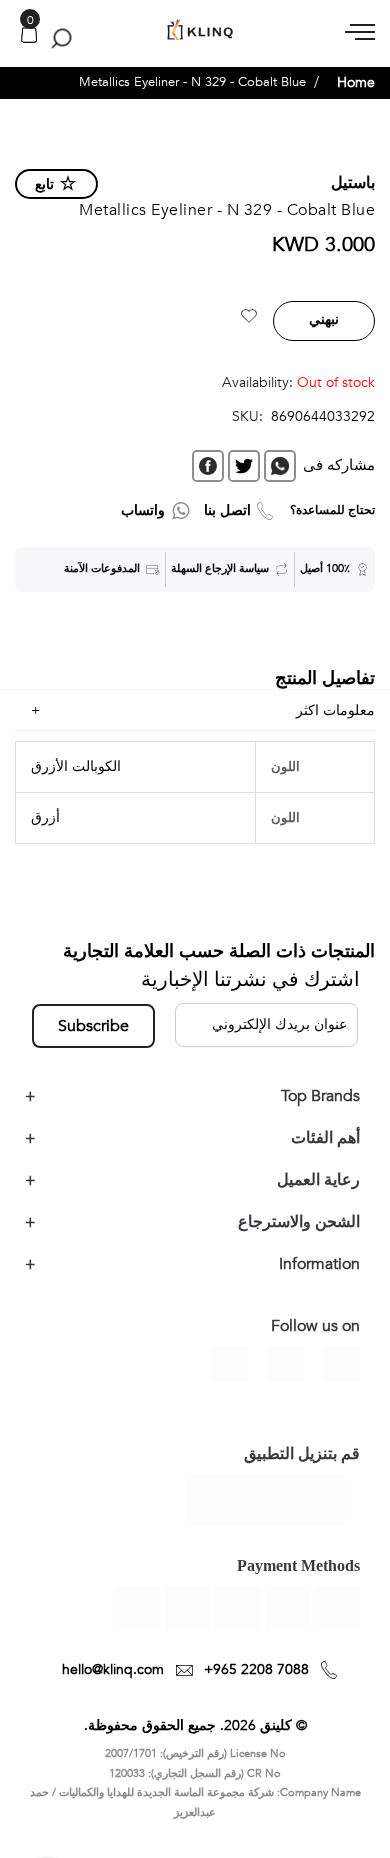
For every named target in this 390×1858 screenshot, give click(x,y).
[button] (249, 319)
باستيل (353, 183)
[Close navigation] (21, 20)
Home (356, 82)
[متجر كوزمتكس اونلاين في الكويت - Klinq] (195, 30)
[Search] (57, 38)
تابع (44, 184)
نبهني (324, 319)
